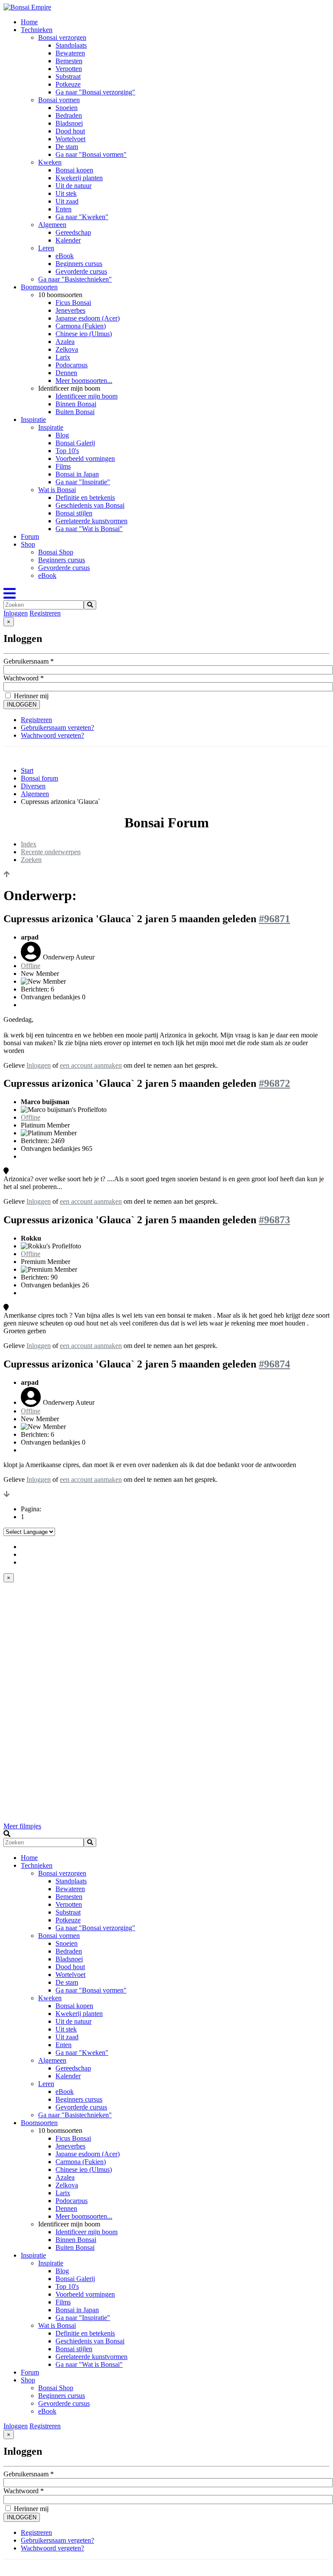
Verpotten (69, 69)
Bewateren (70, 53)
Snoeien (67, 108)
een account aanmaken (91, 1065)
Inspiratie (33, 420)
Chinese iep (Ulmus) (84, 334)
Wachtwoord (24, 678)
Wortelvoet (70, 139)
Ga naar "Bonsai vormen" (91, 154)
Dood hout (70, 131)
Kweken (50, 162)
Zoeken (31, 860)
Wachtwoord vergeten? (52, 735)
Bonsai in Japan (77, 474)
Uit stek (66, 193)
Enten (64, 209)
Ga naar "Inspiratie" (83, 482)
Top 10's (67, 451)
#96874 (274, 1364)
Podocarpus (72, 365)
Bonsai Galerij (75, 443)
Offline (31, 966)
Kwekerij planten (79, 178)
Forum (30, 536)
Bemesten (69, 61)
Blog (62, 435)
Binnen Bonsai (76, 404)
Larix (63, 357)
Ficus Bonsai (73, 303)
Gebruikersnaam (29, 661)
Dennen (66, 373)
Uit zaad (67, 201)
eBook (65, 256)
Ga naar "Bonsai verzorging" (95, 92)
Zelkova (67, 349)
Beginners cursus (79, 264)
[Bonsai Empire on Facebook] (24, 1547)
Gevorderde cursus (81, 271)
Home (29, 22)
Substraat (68, 76)
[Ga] (90, 605)
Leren (46, 248)
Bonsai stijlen (74, 513)
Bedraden (69, 115)
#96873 (274, 1220)
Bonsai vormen (59, 100)
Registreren (45, 613)
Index (29, 844)
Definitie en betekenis (85, 497)
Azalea (65, 342)
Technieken (37, 30)
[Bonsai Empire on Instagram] (24, 1562)
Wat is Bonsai (57, 490)
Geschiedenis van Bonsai (90, 505)
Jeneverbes (70, 310)
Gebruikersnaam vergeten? (57, 727)
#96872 (274, 1083)
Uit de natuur (73, 186)
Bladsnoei (69, 123)
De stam (67, 147)
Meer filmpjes (22, 1826)
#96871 (274, 919)
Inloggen (16, 613)
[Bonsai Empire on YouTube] (24, 1554)
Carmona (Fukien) (81, 326)
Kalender (68, 240)
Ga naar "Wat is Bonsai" (89, 529)
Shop (28, 544)
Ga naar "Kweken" (82, 217)
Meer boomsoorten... (84, 381)
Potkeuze (68, 84)
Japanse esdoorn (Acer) (88, 318)
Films (63, 466)
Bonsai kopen (74, 170)
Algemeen (52, 225)
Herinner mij (30, 696)
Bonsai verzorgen (62, 37)
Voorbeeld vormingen (85, 458)
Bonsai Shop (56, 552)
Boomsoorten (39, 287)
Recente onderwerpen (51, 852)
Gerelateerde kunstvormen (91, 521)
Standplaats (71, 45)
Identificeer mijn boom (87, 396)
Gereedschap (73, 232)
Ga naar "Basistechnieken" (75, 279)
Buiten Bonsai (75, 412)
